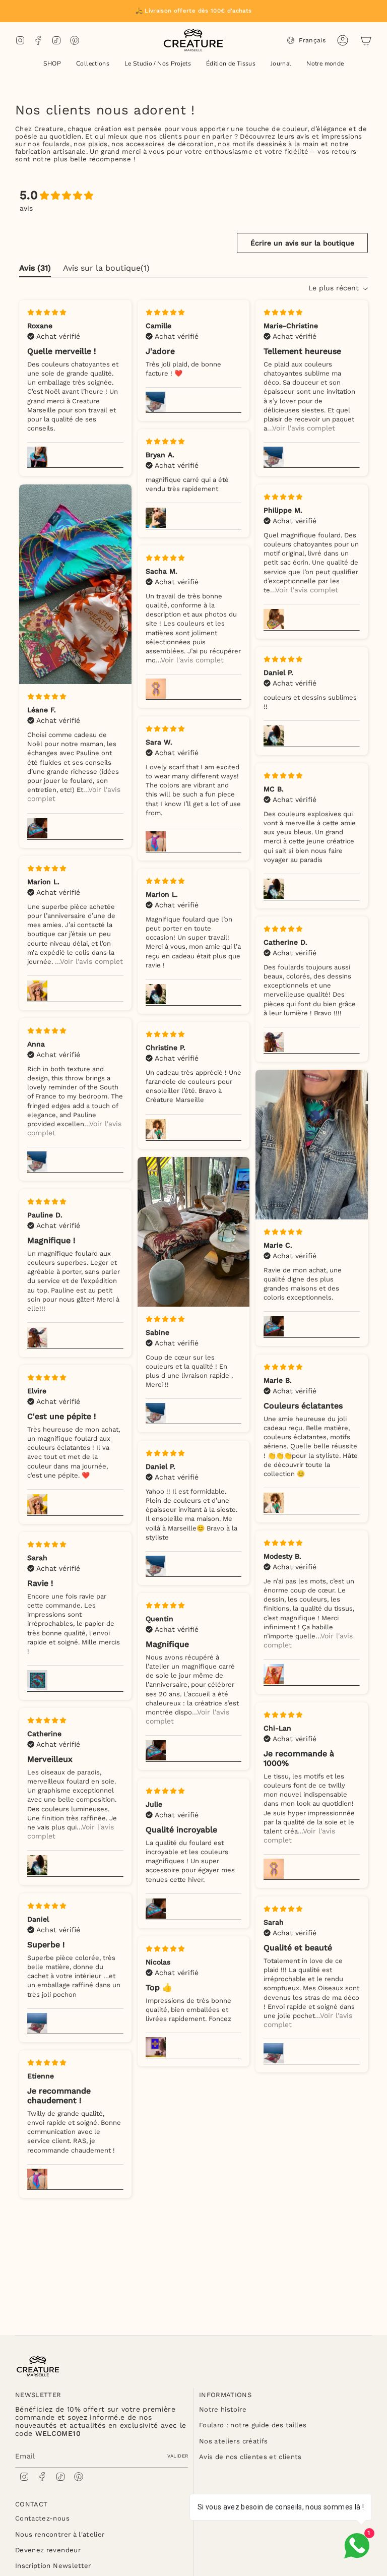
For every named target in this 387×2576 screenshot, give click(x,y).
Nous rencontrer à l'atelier (60, 2534)
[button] (52, 64)
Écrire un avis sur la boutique (302, 243)
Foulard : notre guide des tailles (253, 2425)
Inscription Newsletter (53, 2566)
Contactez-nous (42, 2518)
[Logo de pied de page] (38, 2366)
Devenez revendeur (48, 2550)
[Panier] (366, 40)
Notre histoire (223, 2409)
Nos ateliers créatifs (233, 2441)
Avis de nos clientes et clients (250, 2457)
